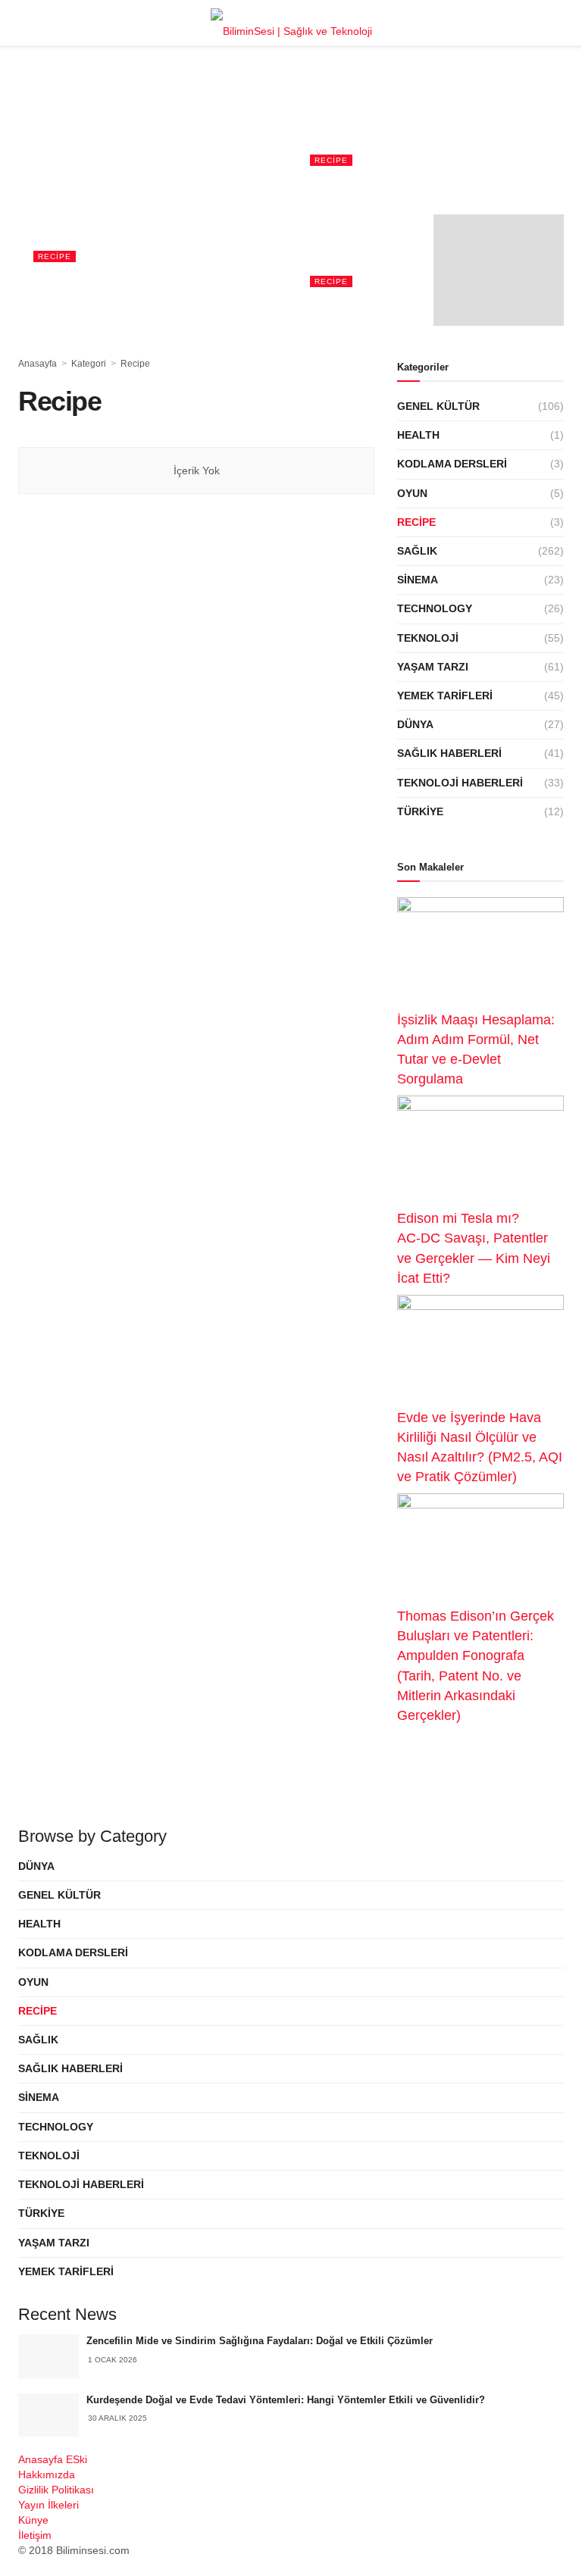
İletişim (35, 2535)
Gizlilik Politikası (56, 2490)
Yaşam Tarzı (433, 667)
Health (418, 435)
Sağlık (417, 551)
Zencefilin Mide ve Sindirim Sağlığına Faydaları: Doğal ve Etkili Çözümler (260, 2341)
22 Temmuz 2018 (342, 184)
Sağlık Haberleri (449, 753)
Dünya (415, 724)
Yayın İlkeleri (48, 2505)
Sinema (418, 580)
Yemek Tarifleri (445, 696)
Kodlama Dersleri (452, 464)
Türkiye (420, 811)
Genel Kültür (438, 406)
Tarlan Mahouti (96, 303)
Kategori (89, 364)
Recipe (55, 256)
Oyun (412, 493)
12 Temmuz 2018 (342, 303)
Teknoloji (428, 638)
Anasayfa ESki (53, 2459)
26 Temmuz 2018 (166, 303)
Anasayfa (38, 364)
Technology (435, 608)
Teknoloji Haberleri (460, 783)
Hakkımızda (47, 2474)
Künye (33, 2520)
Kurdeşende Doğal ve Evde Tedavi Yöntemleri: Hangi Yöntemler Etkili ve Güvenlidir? (286, 2400)
